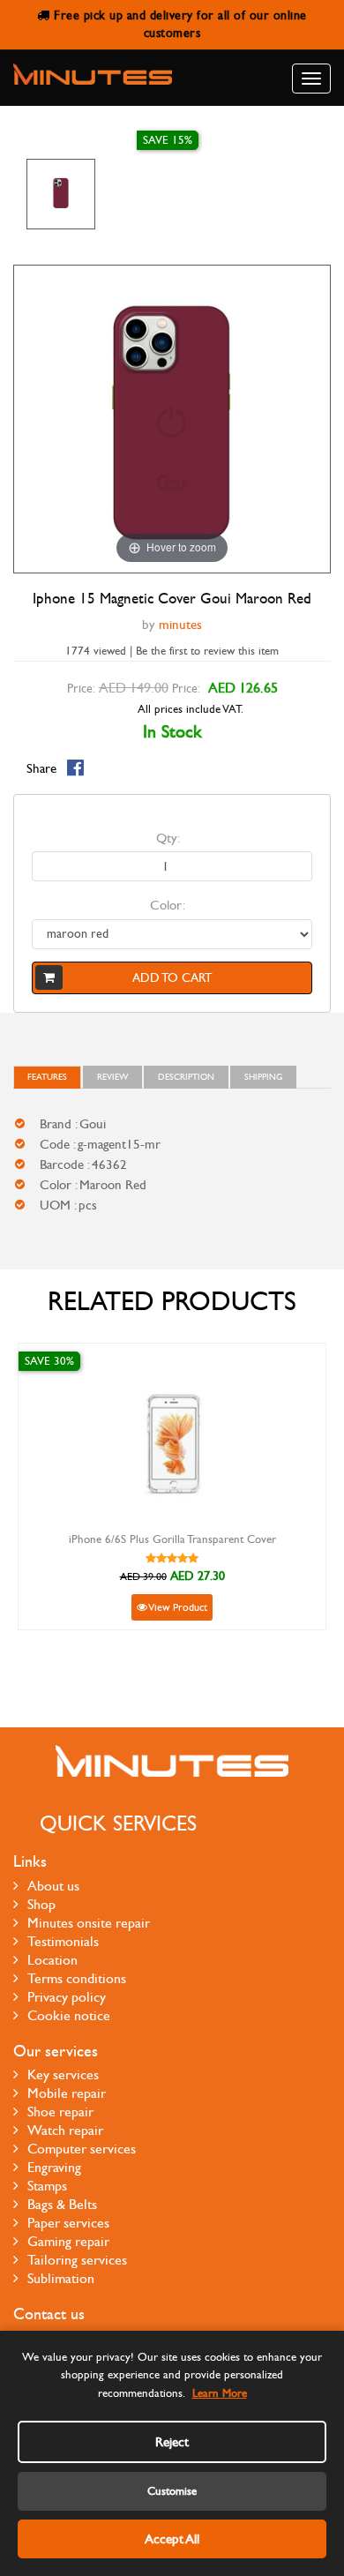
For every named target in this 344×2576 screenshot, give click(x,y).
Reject (172, 2442)
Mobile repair (67, 2093)
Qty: (168, 838)
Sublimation (61, 2278)
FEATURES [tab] (47, 1077)
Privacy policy (67, 1997)
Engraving (54, 2167)
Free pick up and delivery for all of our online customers (179, 24)
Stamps (47, 2186)
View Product (177, 1607)
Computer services (82, 2149)
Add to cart (172, 978)
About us (53, 1886)
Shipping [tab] (263, 1077)
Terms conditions (77, 1978)
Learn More (220, 2393)
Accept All (172, 2539)
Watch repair (65, 2130)
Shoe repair (60, 2112)
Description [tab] (186, 1077)
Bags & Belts (62, 2204)
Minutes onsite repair (89, 1923)
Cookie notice (69, 2015)
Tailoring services (77, 2260)
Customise (172, 2491)
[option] (61, 194)
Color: (168, 905)
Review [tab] (112, 1077)
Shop (41, 1904)
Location (52, 1960)
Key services (63, 2074)
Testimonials (63, 1941)
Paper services (68, 2223)
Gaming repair (68, 2241)
